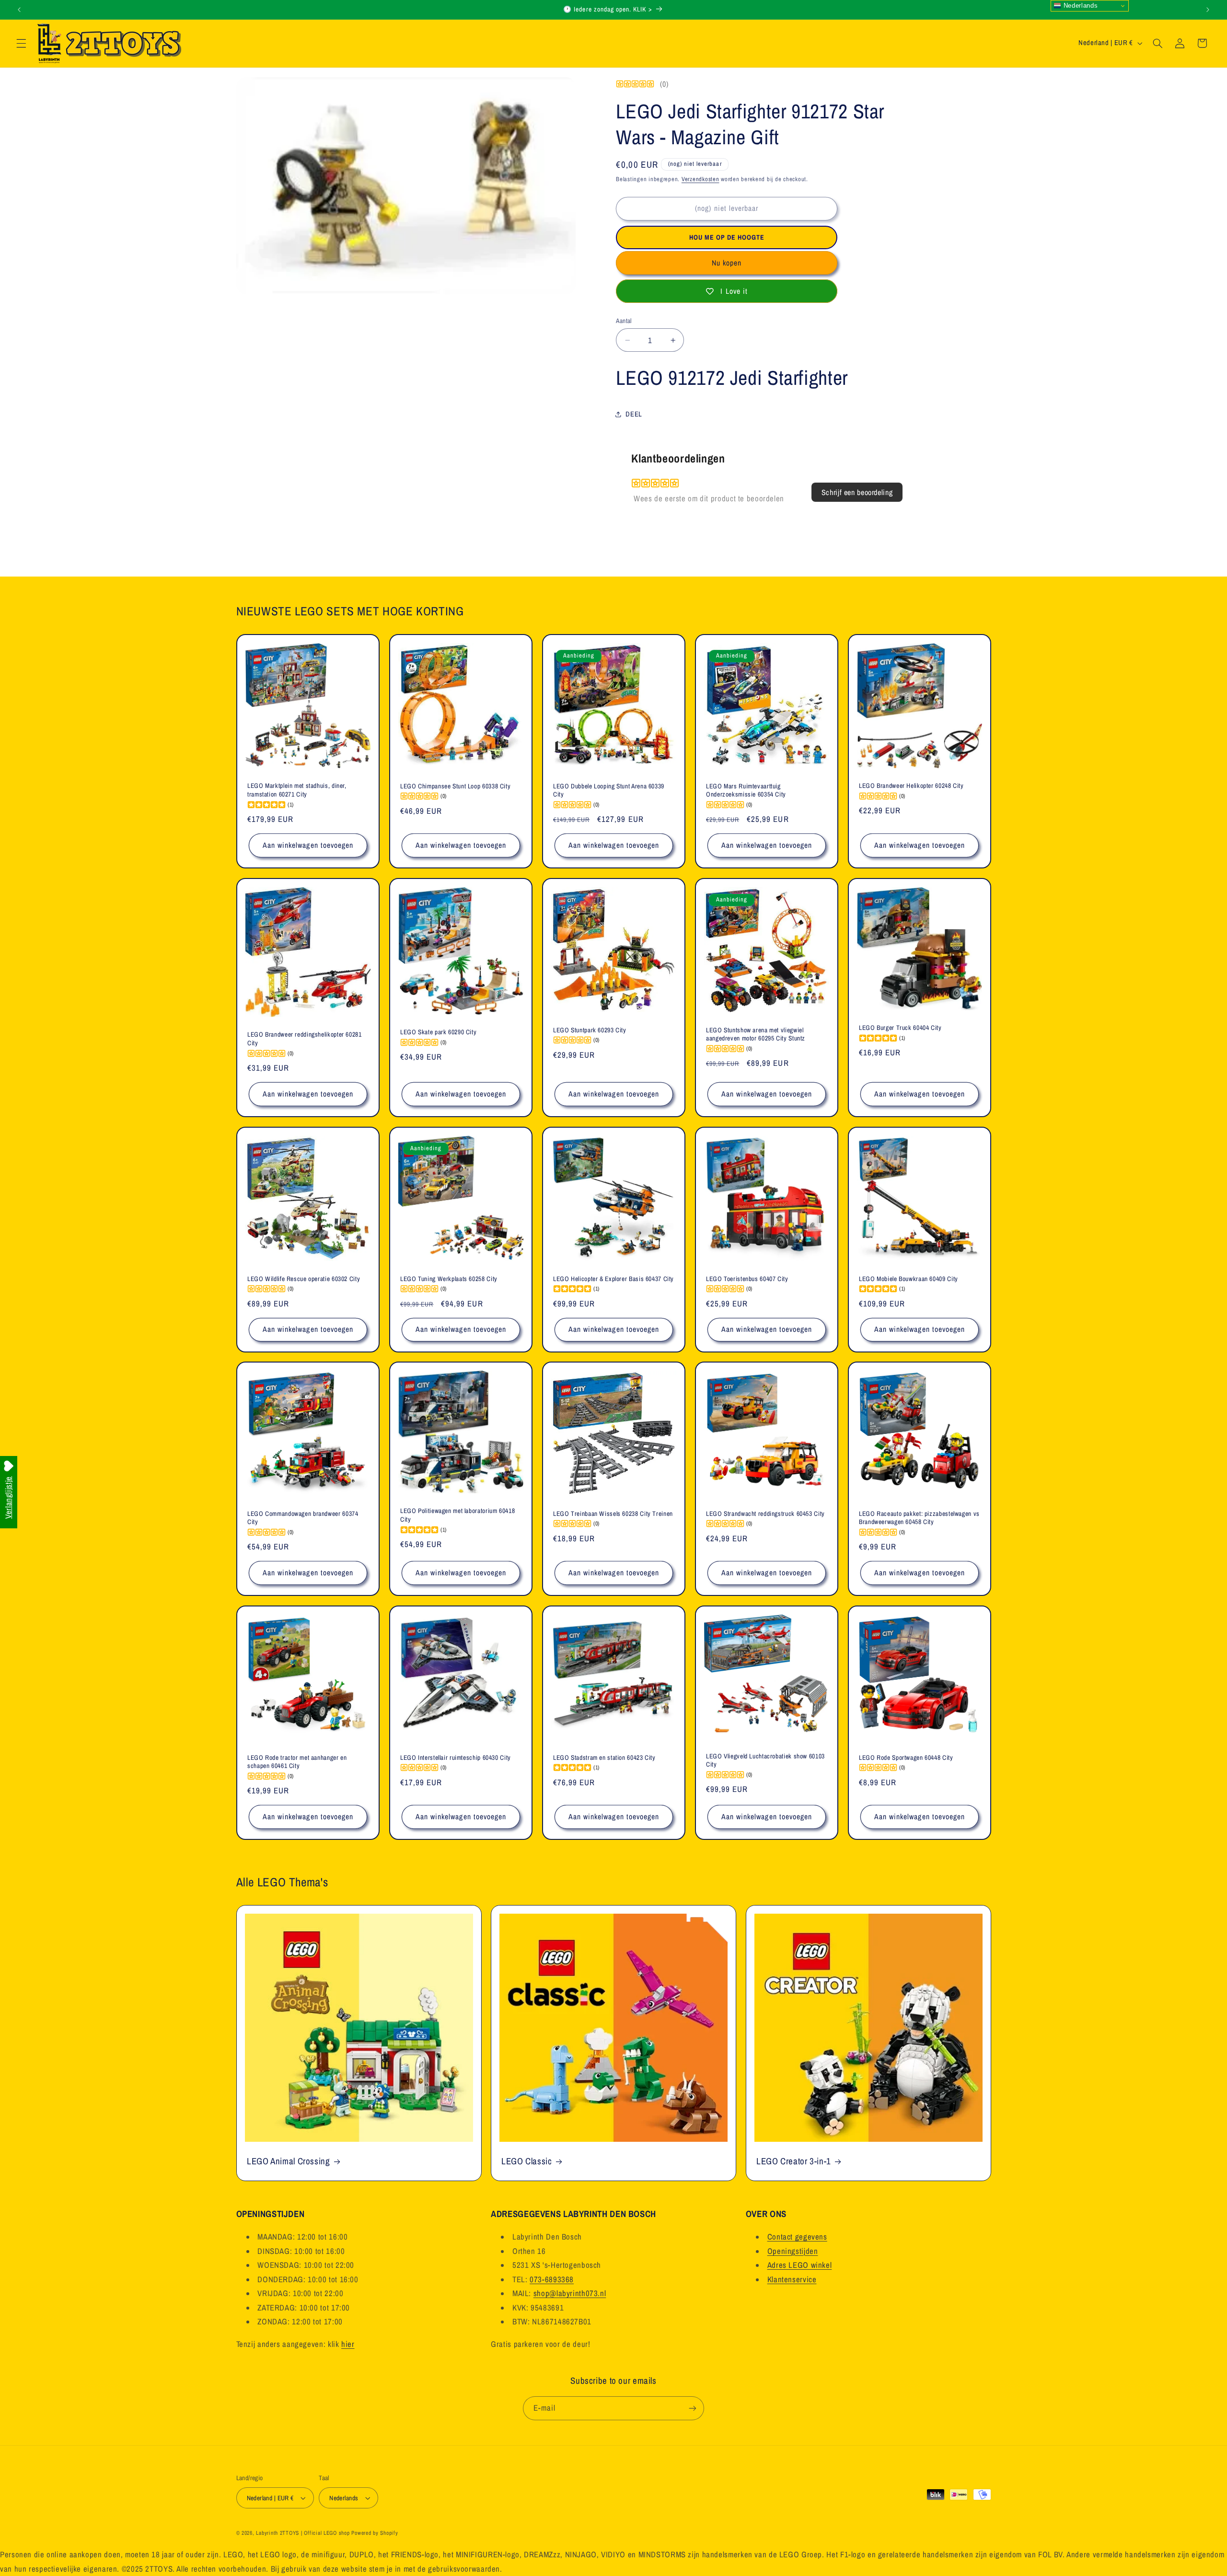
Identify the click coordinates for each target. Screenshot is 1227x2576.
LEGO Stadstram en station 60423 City (604, 1758)
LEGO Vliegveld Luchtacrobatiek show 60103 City (765, 1761)
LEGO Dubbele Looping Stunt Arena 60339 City (609, 791)
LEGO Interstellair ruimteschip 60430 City (456, 1758)
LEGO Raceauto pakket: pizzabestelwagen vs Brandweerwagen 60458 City (919, 1518)
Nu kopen (727, 263)
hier (348, 2344)
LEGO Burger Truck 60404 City (900, 1028)
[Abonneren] (693, 2408)
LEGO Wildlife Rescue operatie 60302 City (304, 1278)
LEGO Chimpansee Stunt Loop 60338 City (455, 786)
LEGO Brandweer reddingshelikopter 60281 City (305, 1039)
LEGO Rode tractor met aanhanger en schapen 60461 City (297, 1762)
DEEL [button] (634, 414)
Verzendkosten (700, 179)
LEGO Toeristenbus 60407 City (747, 1278)
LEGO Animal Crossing (289, 2161)
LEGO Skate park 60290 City (438, 1032)
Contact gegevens (797, 2237)
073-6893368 (552, 2279)
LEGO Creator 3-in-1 (794, 2161)
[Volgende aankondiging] (1208, 10)
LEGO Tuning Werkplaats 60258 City (449, 1278)
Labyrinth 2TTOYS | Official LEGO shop (303, 2533)
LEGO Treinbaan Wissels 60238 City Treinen (613, 1514)
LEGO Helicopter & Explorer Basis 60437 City (613, 1278)
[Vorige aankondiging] (19, 10)
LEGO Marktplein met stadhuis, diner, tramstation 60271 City (297, 791)
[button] (21, 43)
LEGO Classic (527, 2161)
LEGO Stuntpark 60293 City (590, 1030)
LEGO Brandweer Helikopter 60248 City (911, 786)
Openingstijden (793, 2251)
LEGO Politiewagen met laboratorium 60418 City (457, 1516)
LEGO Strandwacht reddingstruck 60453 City (765, 1514)
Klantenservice (792, 2279)
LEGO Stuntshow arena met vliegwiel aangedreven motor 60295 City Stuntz (756, 1034)
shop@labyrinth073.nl (570, 2293)
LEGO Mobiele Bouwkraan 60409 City (909, 1278)
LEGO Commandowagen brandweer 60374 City (303, 1518)
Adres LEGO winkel (800, 2265)
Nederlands (1079, 6)
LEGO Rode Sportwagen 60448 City (906, 1758)
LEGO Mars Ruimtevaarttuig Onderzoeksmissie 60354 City (746, 791)
